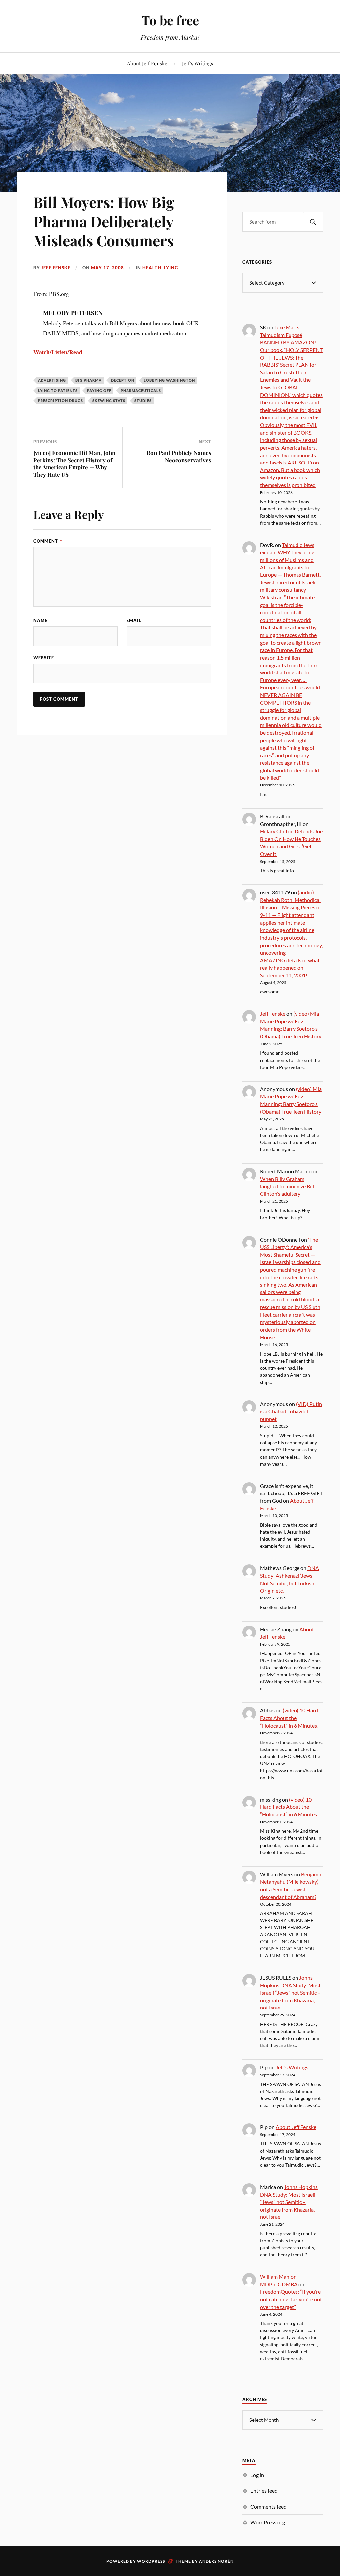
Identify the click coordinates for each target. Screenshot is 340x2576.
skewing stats (109, 401)
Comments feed (268, 2506)
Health (152, 268)
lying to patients (58, 391)
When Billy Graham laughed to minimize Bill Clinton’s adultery (287, 1186)
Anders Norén (216, 2561)
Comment (48, 541)
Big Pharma (88, 380)
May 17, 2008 (107, 268)
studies (143, 401)
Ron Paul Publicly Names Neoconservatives (179, 456)
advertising (52, 380)
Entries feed (264, 2490)
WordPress (151, 2561)
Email (134, 620)
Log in (257, 2475)
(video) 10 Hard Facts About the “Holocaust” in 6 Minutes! (289, 1718)
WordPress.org (268, 2522)
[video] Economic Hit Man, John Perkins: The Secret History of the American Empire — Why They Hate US (74, 464)
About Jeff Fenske (147, 63)
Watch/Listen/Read (58, 352)
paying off (99, 391)
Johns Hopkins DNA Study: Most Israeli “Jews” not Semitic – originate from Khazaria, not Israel (290, 1992)
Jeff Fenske (56, 268)
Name (40, 620)
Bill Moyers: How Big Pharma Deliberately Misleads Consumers (104, 221)
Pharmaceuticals (141, 391)
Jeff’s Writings (198, 63)
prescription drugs (60, 401)
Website (44, 658)
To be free (170, 20)
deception (123, 380)
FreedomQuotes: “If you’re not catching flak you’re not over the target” (291, 2299)
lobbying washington (169, 380)
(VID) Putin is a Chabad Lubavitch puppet (291, 1411)
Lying (171, 268)
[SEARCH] (313, 222)
